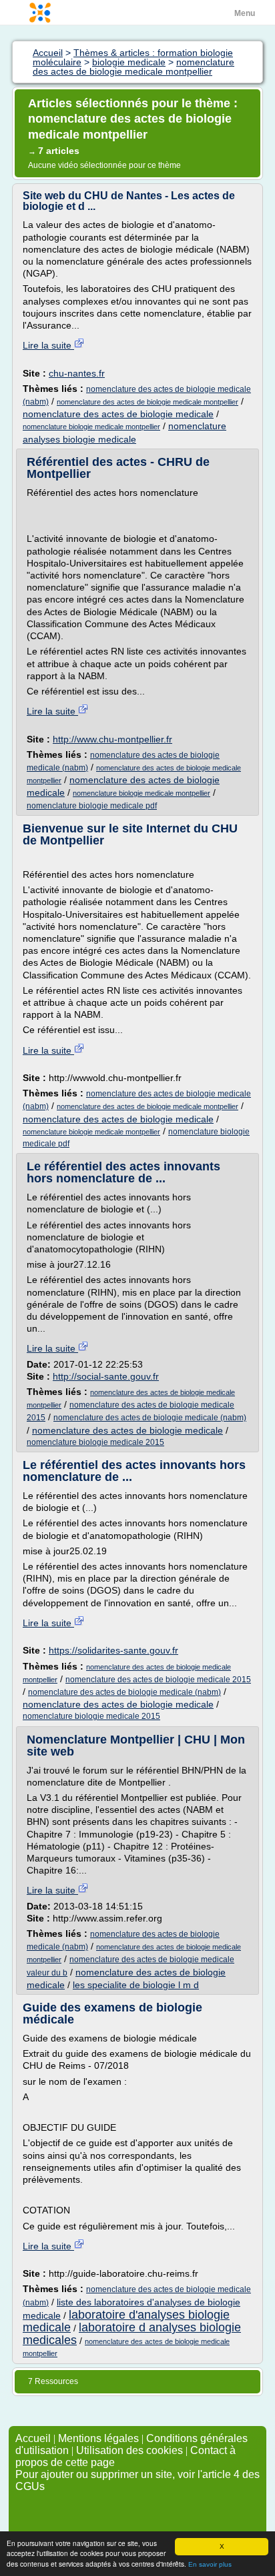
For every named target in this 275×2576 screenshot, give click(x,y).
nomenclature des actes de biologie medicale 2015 (158, 1680)
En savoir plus (210, 2564)
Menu (245, 13)
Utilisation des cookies (129, 2450)
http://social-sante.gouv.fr (106, 1376)
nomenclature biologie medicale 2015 (95, 1442)
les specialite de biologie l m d (136, 1985)
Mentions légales (98, 2438)
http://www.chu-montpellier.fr (112, 739)
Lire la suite (48, 345)
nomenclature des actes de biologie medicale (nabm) (150, 1418)
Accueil (33, 2438)
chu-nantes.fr (77, 373)
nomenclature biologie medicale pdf (92, 806)
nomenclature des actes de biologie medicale (118, 414)
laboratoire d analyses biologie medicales (132, 2334)
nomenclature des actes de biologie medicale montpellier (148, 402)
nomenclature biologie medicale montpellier (91, 427)
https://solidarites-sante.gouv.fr (113, 1650)
